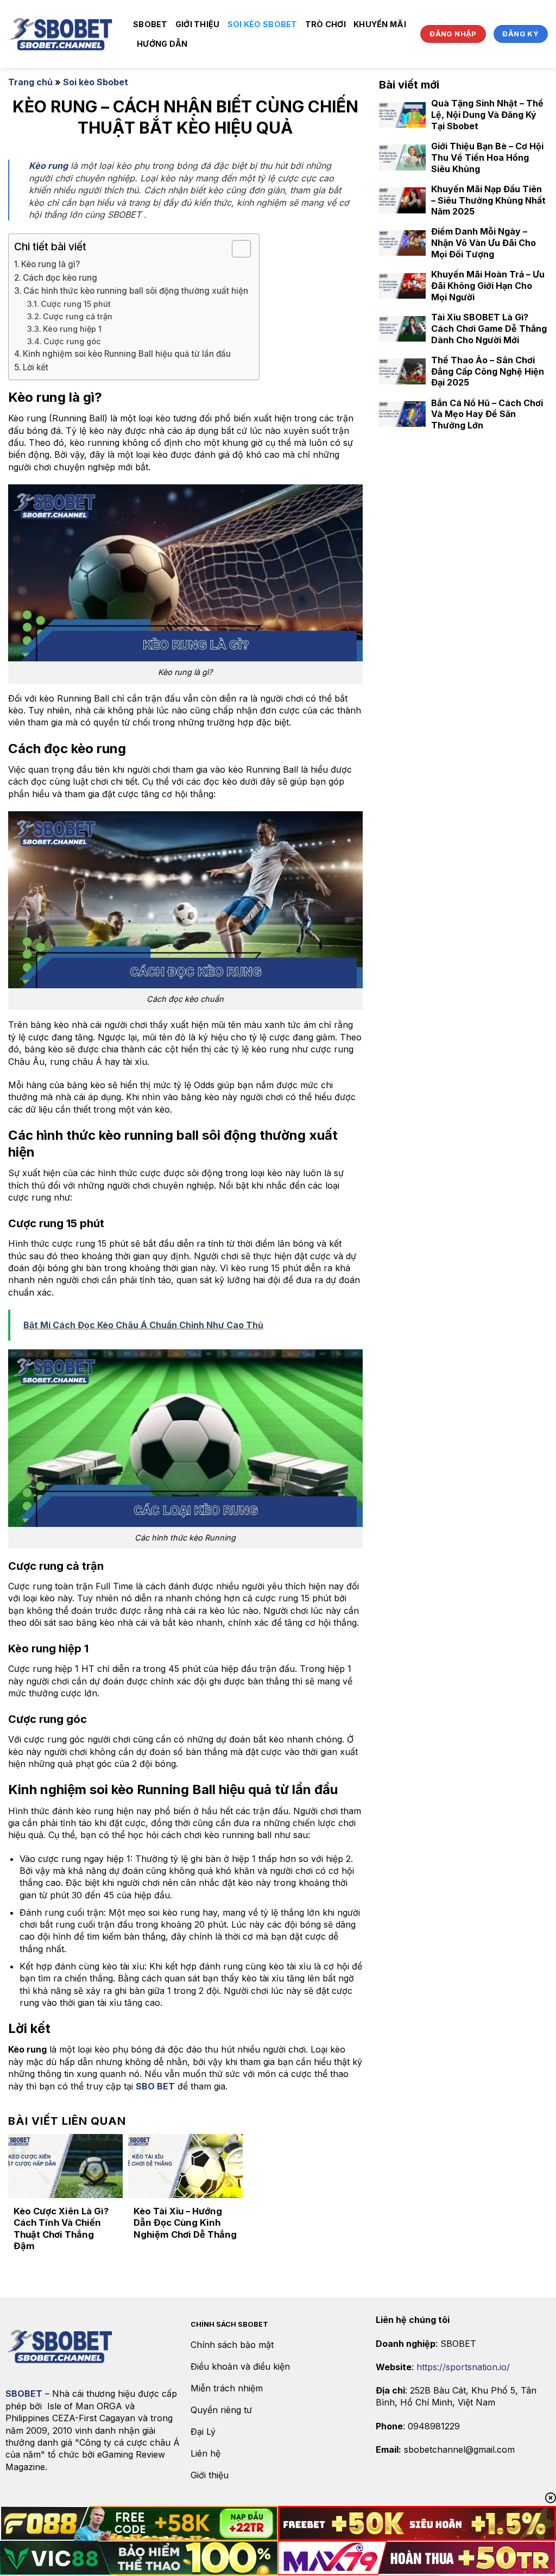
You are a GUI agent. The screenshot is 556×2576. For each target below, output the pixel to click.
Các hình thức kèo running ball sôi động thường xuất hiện (136, 291)
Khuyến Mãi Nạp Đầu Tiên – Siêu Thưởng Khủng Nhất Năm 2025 (488, 200)
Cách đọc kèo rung (61, 278)
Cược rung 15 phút (76, 304)
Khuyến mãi (380, 24)
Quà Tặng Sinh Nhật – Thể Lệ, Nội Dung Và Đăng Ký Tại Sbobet (487, 115)
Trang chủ (30, 82)
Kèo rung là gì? (52, 264)
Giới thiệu (198, 24)
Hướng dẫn (162, 44)
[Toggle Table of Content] (236, 249)
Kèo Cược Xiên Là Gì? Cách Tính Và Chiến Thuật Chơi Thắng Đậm (61, 2229)
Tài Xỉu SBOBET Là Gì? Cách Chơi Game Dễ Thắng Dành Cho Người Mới (489, 329)
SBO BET (155, 2086)
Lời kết (36, 367)
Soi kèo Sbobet (263, 24)
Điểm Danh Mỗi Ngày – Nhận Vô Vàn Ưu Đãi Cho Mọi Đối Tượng (484, 243)
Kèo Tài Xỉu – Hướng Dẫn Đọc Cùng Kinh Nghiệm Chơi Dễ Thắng (185, 2223)
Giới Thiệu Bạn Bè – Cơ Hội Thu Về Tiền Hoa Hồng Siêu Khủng (487, 157)
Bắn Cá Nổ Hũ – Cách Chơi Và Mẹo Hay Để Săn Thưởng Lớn (487, 414)
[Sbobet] (62, 34)
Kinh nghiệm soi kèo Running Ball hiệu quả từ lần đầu (127, 354)
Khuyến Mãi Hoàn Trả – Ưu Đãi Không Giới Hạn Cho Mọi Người (488, 286)
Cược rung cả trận (78, 316)
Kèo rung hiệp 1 (72, 329)
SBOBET (150, 24)
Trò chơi (326, 24)
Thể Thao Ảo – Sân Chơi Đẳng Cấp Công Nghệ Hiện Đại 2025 (488, 371)
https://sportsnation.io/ (463, 2367)
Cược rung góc (72, 341)
